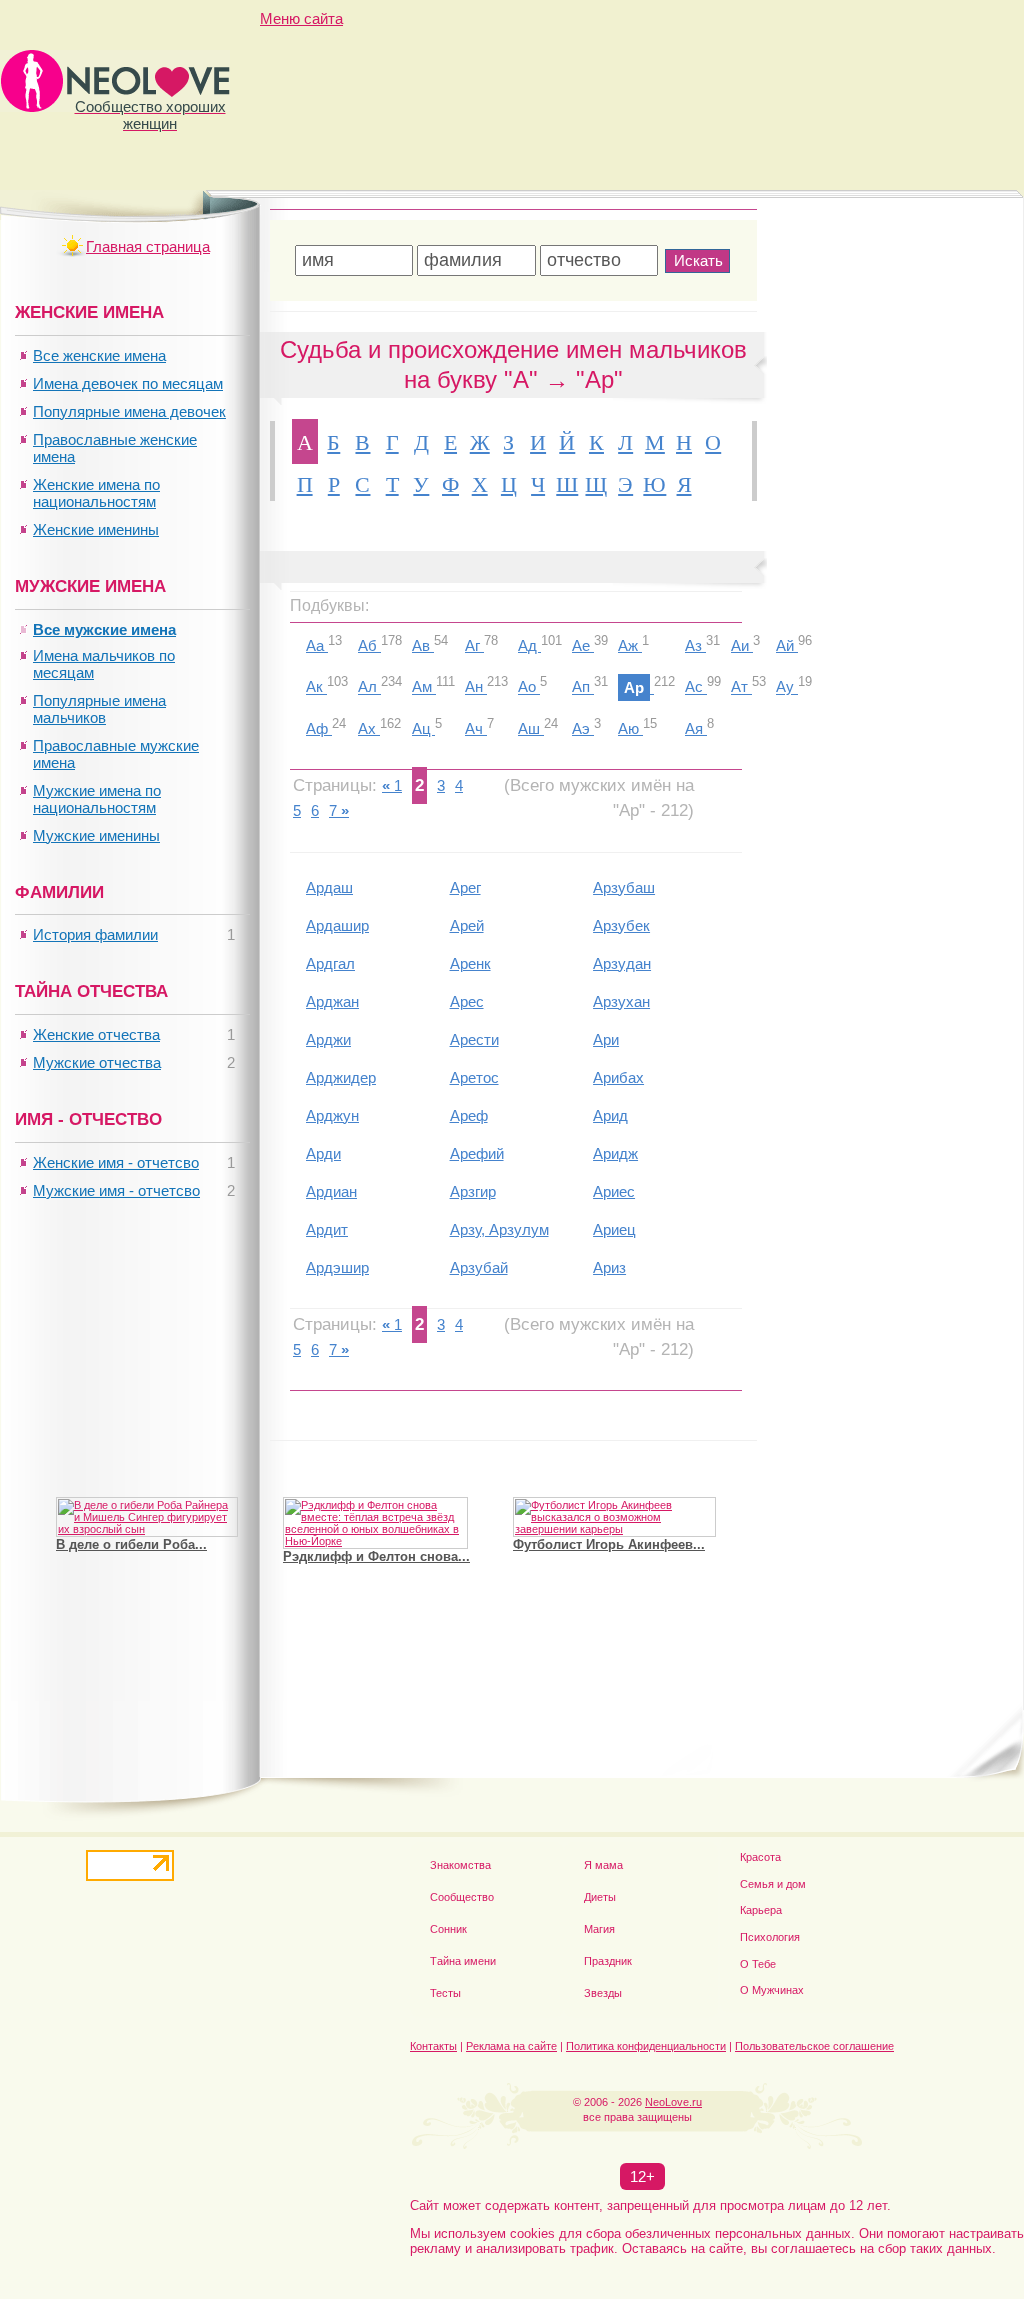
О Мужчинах (772, 1990)
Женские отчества (96, 1034)
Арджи (328, 1039)
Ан (476, 687)
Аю (630, 728)
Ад (529, 645)
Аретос (474, 1077)
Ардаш (329, 887)
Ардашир (337, 925)
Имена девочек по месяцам (128, 383)
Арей (467, 925)
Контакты (433, 2046)
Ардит (327, 1229)
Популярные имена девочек (129, 411)
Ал (369, 687)
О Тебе (758, 1964)
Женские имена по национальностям (96, 493)
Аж (630, 645)
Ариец (614, 1229)
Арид (610, 1115)
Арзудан (622, 963)
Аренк (470, 963)
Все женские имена (99, 355)
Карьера (761, 1910)
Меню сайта (301, 18)
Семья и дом (773, 1884)
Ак (316, 687)
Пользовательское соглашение (814, 2046)
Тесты (445, 1993)
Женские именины (96, 529)
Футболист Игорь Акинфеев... (609, 1544)
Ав (423, 645)
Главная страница (148, 246)
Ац (423, 728)
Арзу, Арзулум (499, 1229)
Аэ (583, 728)
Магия (599, 1929)
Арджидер (341, 1077)
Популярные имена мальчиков (99, 709)
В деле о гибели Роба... (131, 1544)
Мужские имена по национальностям (97, 799)
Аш (531, 728)
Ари (606, 1039)
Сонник (448, 1929)
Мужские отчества (97, 1062)
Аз (695, 645)
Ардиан (331, 1191)
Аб (369, 645)
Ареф (469, 1115)
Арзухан (621, 1001)
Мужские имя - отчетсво (116, 1190)
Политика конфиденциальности (646, 2046)
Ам (424, 687)
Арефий (477, 1153)
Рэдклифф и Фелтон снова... (376, 1556)
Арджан (332, 1001)
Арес (467, 1001)
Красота (760, 1857)
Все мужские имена (104, 629)
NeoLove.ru (673, 2102)
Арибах (618, 1077)
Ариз (609, 1267)
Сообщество (462, 1897)
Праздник (608, 1961)
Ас (696, 687)
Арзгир (473, 1191)
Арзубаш (624, 887)
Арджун (332, 1115)
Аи (742, 645)
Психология (770, 1937)
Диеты (600, 1897)
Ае (583, 645)
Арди (323, 1153)
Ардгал (330, 963)
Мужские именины (96, 835)
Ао (529, 687)
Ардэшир (337, 1267)
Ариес (614, 1191)
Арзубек (621, 925)
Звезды (603, 1993)
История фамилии (95, 934)
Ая (696, 728)
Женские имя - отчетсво (116, 1162)
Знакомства (460, 1865)
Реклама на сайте (511, 2046)
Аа (317, 645)
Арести (474, 1039)
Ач (476, 728)
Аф (319, 728)
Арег (465, 887)
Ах (369, 728)
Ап (583, 687)
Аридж (615, 1153)
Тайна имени (463, 1961)
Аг (474, 645)
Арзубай (479, 1267)
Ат (741, 687)
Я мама (603, 1865)
